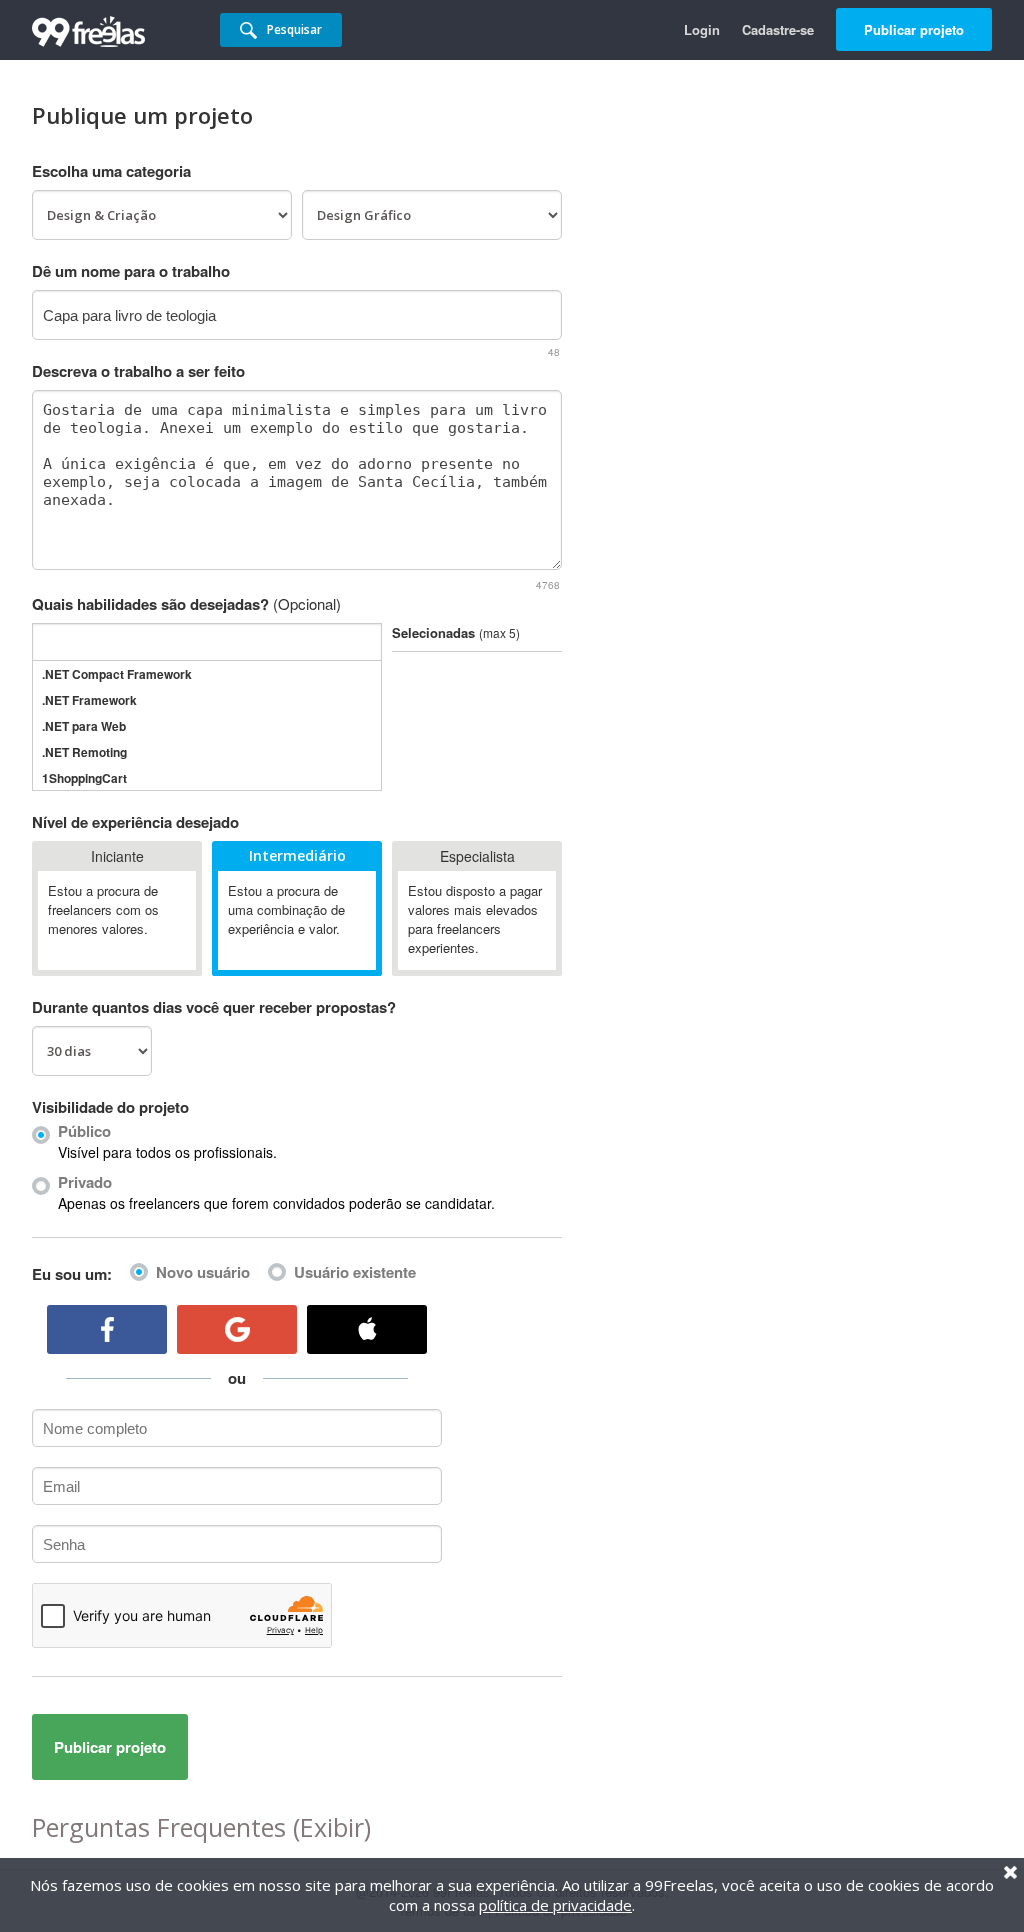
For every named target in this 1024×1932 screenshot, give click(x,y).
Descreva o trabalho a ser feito (138, 371)
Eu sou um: (72, 1274)
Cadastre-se (778, 29)
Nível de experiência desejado (135, 822)
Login (702, 29)
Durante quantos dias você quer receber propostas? (214, 1007)
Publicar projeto (914, 29)
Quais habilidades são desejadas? (186, 604)
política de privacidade (555, 1905)
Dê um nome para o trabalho (131, 271)
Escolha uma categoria (111, 171)
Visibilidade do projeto (110, 1107)
